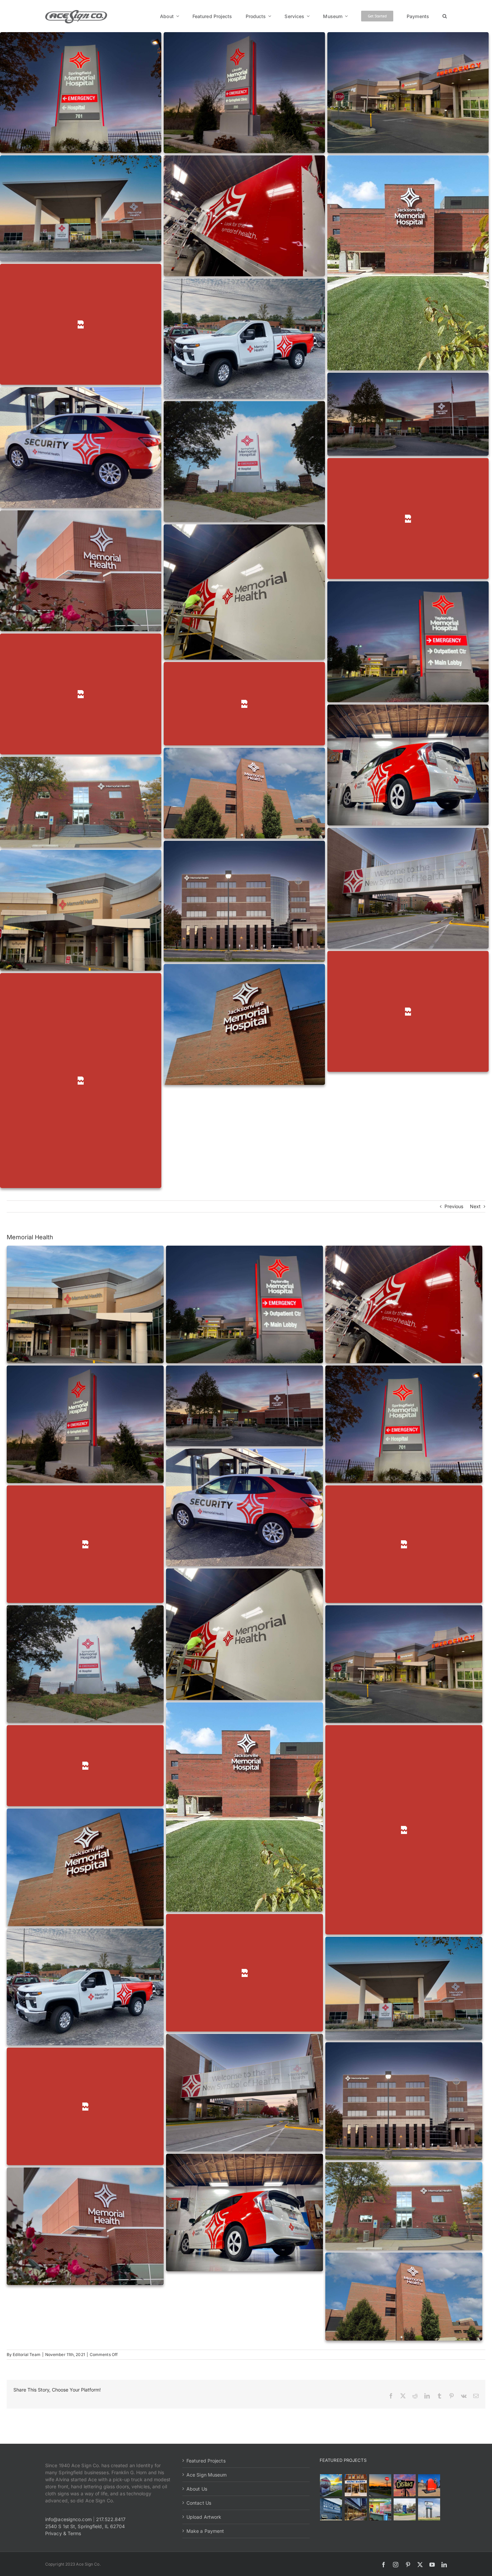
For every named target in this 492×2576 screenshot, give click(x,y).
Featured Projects (206, 2461)
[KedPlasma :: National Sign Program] (331, 2509)
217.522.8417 (111, 2519)
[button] (445, 16)
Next (475, 1206)
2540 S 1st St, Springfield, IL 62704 (85, 2526)
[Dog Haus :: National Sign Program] (356, 2509)
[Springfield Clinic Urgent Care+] (404, 2509)
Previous (454, 1206)
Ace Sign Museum (207, 2475)
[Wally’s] (380, 2485)
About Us (197, 2489)
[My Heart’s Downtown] (429, 2485)
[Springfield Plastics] (429, 2509)
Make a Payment (205, 2531)
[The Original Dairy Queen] (356, 2485)
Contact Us (199, 2503)
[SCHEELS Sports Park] (331, 2485)
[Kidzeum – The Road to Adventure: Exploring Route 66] (380, 2509)
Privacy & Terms (63, 2533)
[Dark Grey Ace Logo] (76, 12)
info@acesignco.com (68, 2519)
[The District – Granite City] (404, 2485)
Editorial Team (26, 2354)
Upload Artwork (204, 2517)
